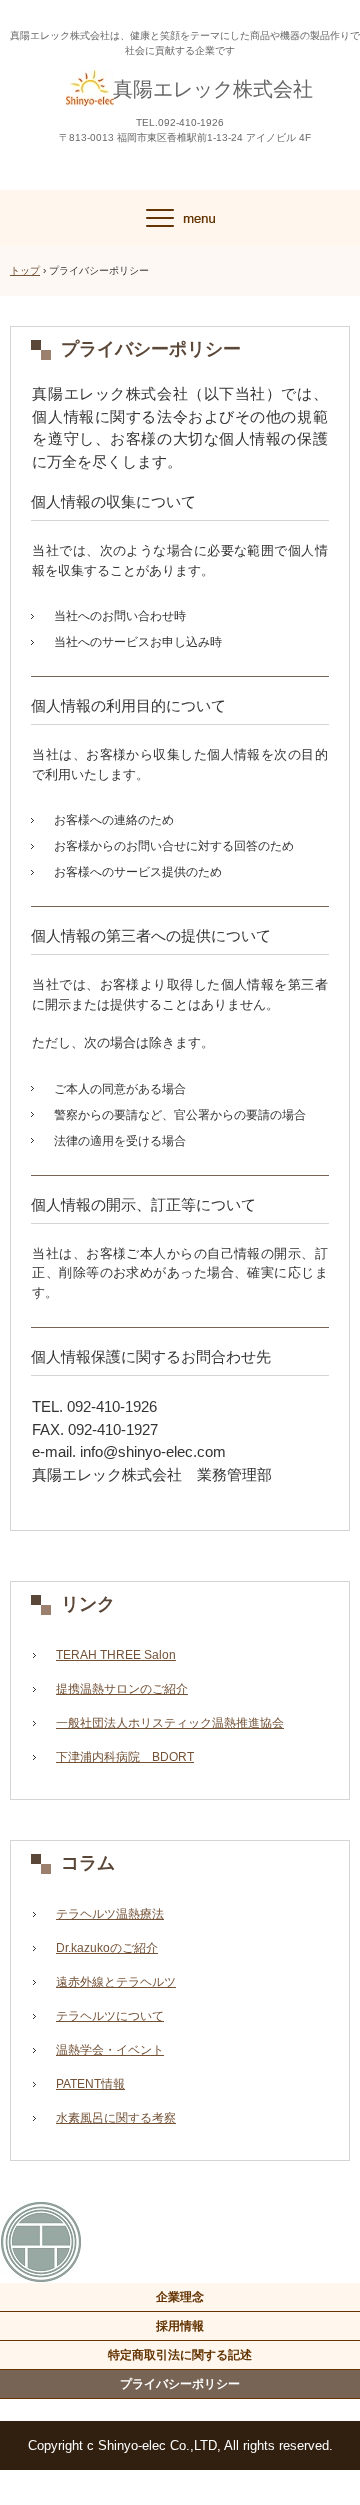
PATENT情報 (90, 2084)
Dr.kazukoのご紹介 (107, 1948)
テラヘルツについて (110, 2016)
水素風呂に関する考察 (116, 2118)
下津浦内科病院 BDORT (125, 1757)
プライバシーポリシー (180, 2384)
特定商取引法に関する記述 (180, 2355)
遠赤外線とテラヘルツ (116, 1982)
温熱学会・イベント (110, 2050)
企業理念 (180, 2297)
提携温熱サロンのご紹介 (122, 1689)
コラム (88, 1863)
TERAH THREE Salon (116, 1655)
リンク (88, 1604)
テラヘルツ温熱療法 (110, 1914)
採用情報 (180, 2326)
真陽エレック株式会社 (213, 89)
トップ (25, 270)
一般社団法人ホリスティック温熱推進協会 (170, 1723)
